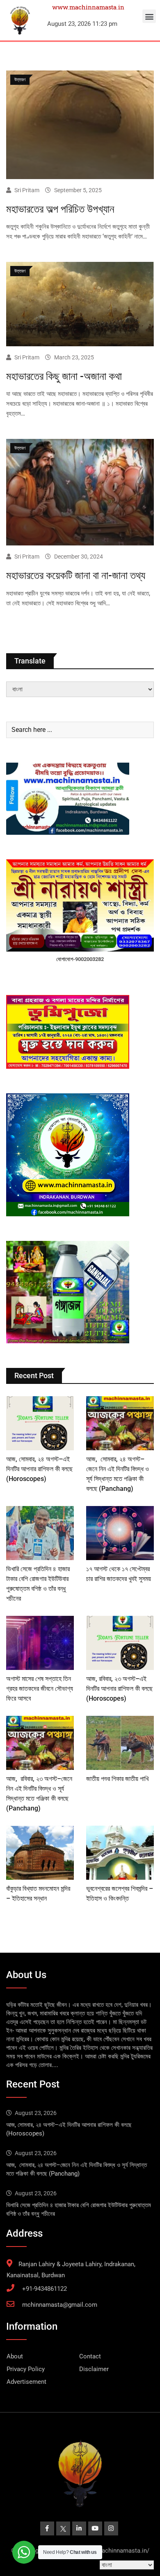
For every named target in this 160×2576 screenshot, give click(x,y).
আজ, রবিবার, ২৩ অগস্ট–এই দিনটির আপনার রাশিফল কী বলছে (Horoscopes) (119, 1689)
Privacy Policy (26, 2369)
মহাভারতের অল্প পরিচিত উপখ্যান (60, 209)
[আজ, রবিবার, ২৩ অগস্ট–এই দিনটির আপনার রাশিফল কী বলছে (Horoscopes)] (120, 1643)
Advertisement (26, 2382)
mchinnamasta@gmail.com (60, 2305)
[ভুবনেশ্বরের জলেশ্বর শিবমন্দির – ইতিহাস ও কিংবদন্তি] (120, 1853)
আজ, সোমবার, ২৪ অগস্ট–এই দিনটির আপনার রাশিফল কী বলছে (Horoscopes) (39, 1469)
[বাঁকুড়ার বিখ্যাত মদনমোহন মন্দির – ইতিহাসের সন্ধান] (40, 1853)
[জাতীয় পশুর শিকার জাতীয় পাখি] (120, 1743)
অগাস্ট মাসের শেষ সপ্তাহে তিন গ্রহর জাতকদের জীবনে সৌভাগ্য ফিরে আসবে (40, 1689)
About (15, 2356)
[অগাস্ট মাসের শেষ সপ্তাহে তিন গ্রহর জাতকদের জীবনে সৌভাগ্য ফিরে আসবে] (40, 1643)
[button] (149, 16)
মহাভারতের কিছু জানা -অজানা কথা (64, 376)
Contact (90, 2356)
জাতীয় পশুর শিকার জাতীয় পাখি (117, 1779)
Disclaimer (94, 2369)
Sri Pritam (27, 190)
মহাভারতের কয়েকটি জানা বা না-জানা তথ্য (76, 575)
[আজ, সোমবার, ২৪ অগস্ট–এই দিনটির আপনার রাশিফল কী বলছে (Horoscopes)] (40, 1423)
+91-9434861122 (45, 2289)
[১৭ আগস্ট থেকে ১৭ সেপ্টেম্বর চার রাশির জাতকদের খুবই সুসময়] (120, 1533)
